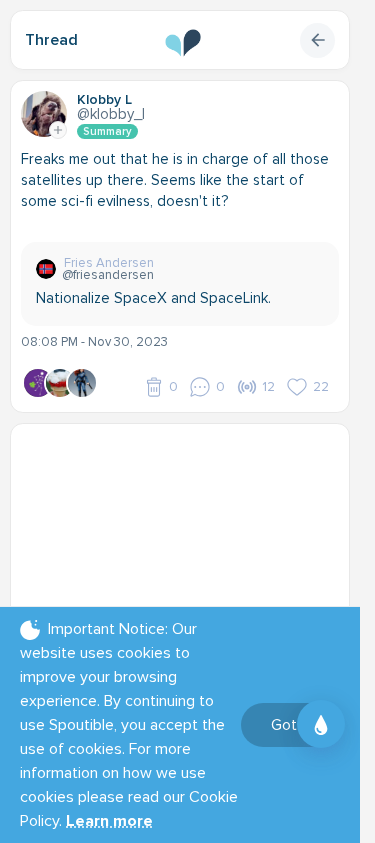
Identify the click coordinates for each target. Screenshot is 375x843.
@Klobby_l (111, 114)
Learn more (109, 821)
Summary (107, 131)
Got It (290, 725)
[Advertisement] (187, 559)
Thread (51, 40)
